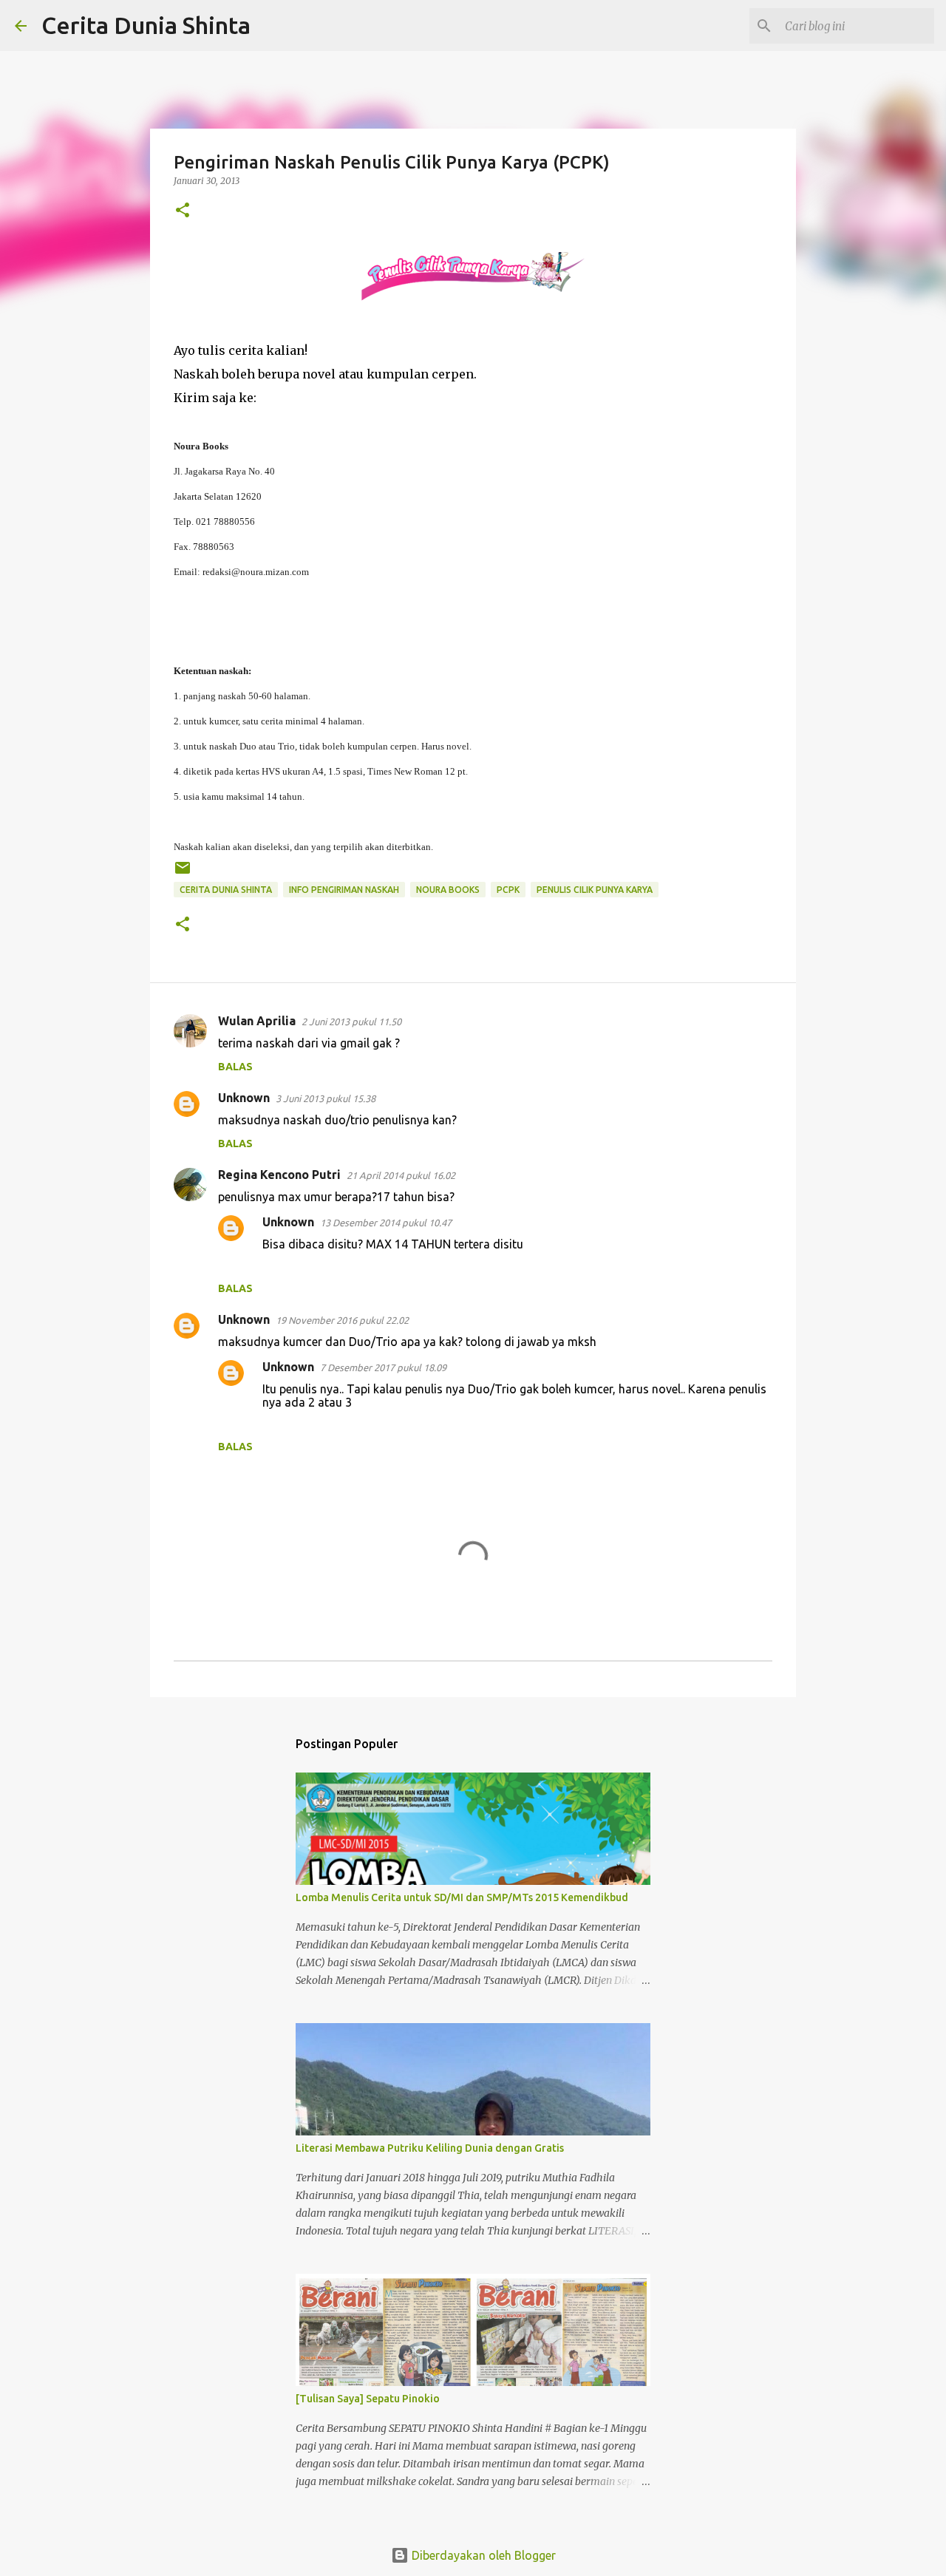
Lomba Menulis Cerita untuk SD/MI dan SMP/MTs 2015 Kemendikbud (462, 1897)
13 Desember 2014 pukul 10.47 (386, 1223)
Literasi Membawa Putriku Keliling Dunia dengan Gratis (430, 2148)
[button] (183, 211)
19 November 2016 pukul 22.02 (342, 1320)
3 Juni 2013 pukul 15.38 (326, 1098)
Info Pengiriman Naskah (344, 890)
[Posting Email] (183, 873)
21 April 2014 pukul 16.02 (401, 1175)
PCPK (508, 890)
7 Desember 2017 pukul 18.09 (383, 1367)
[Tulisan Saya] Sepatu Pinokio (368, 2399)
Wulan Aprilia (257, 1021)
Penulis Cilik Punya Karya (595, 890)
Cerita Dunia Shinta (146, 25)
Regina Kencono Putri (279, 1175)
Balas (235, 1067)
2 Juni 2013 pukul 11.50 (351, 1022)
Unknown (244, 1098)
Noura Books (448, 890)
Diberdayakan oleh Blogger (482, 2555)
